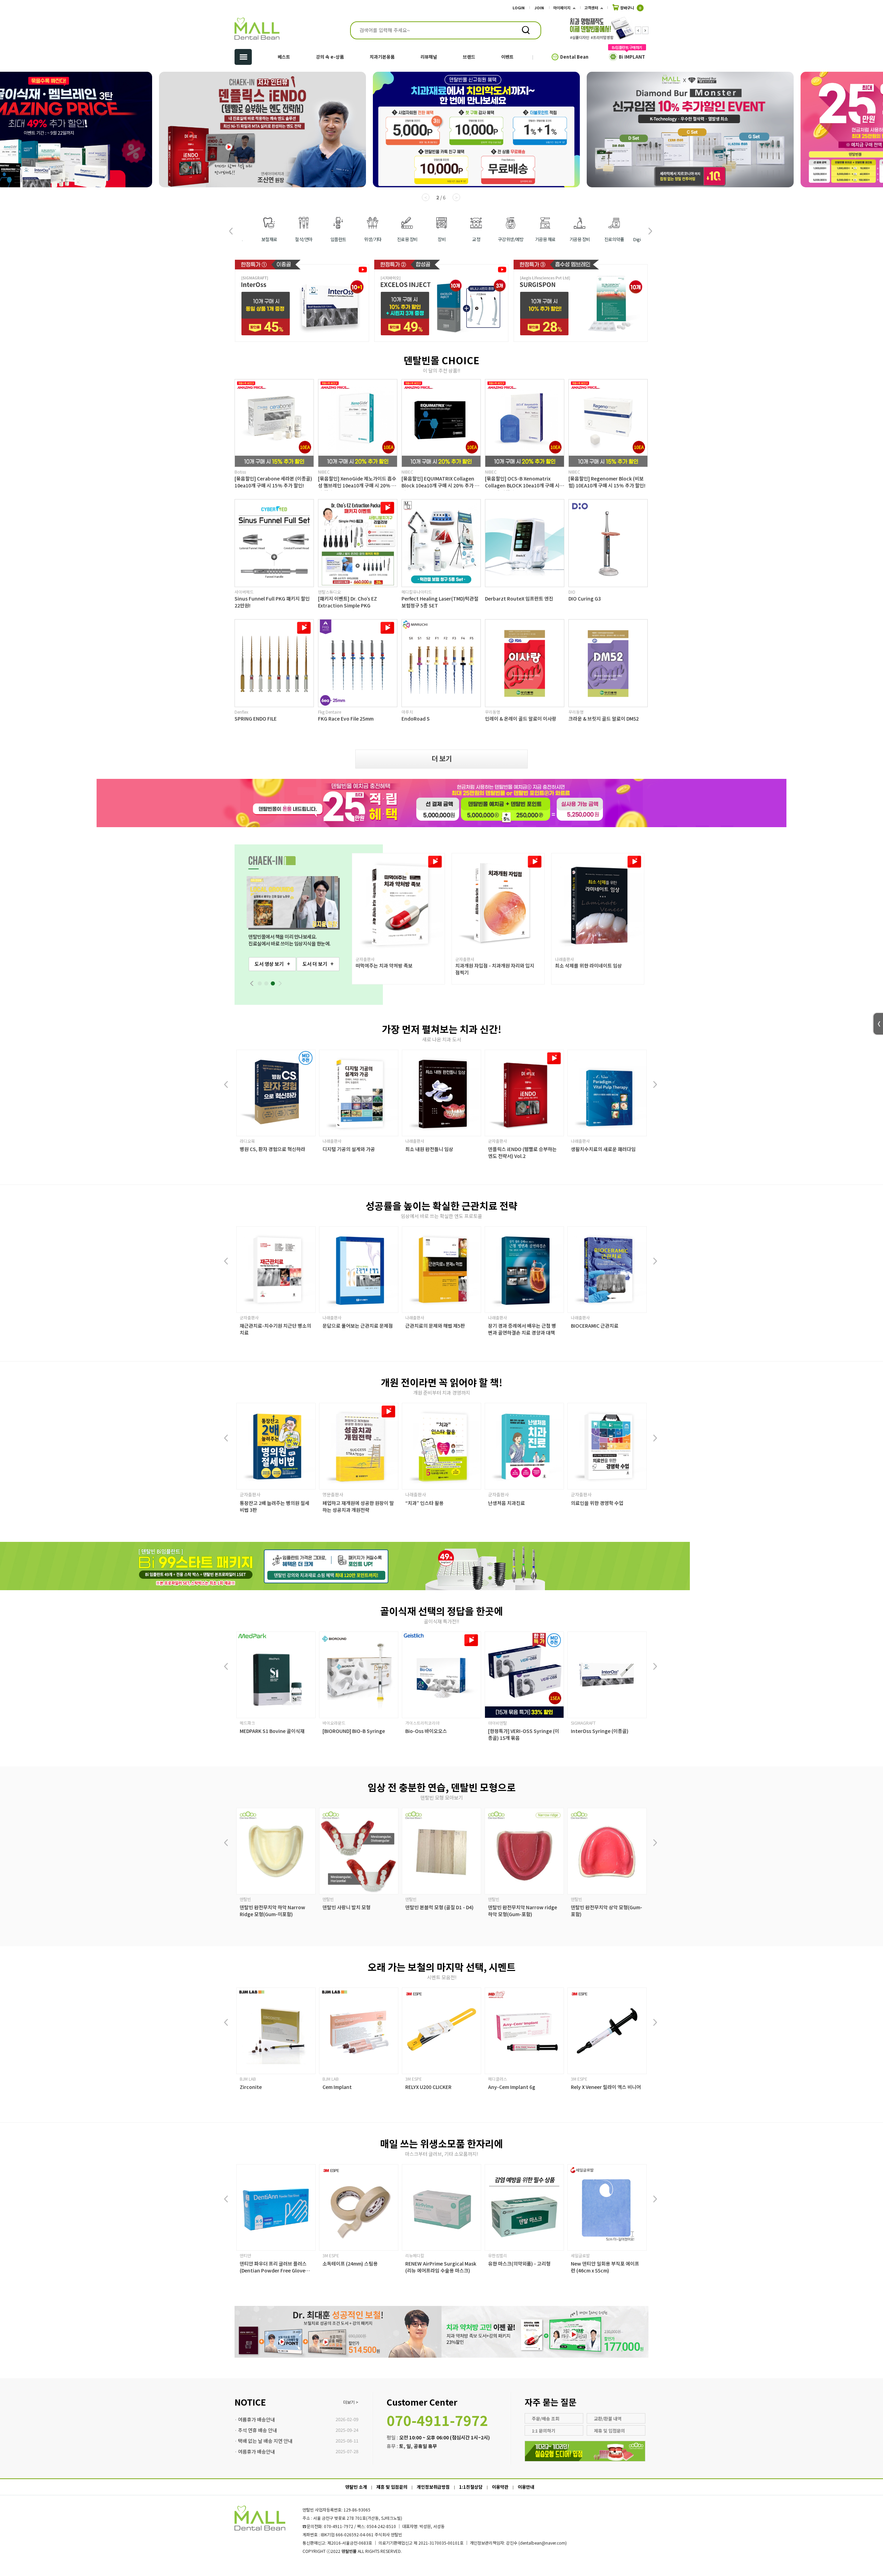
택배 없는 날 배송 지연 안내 (265, 2441)
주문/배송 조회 (546, 2419)
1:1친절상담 (471, 2487)
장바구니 (630, 8)
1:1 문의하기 (544, 2431)
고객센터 (591, 8)
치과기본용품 (382, 57)
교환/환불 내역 (608, 2419)
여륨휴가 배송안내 (256, 2419)
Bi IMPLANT (632, 57)
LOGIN (519, 8)
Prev (638, 30)
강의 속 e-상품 (330, 57)
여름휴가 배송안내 (256, 2451)
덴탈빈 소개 (356, 2487)
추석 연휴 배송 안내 (257, 2430)
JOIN (539, 8)
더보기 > (351, 2402)
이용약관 (500, 2487)
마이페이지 (562, 8)
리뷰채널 (429, 57)
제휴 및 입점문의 (609, 2431)
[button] (650, 231)
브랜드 (469, 57)
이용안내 (526, 2487)
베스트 (284, 57)
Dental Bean (574, 57)
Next (645, 30)
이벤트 (507, 57)
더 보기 (442, 758)
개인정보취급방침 (433, 2487)
